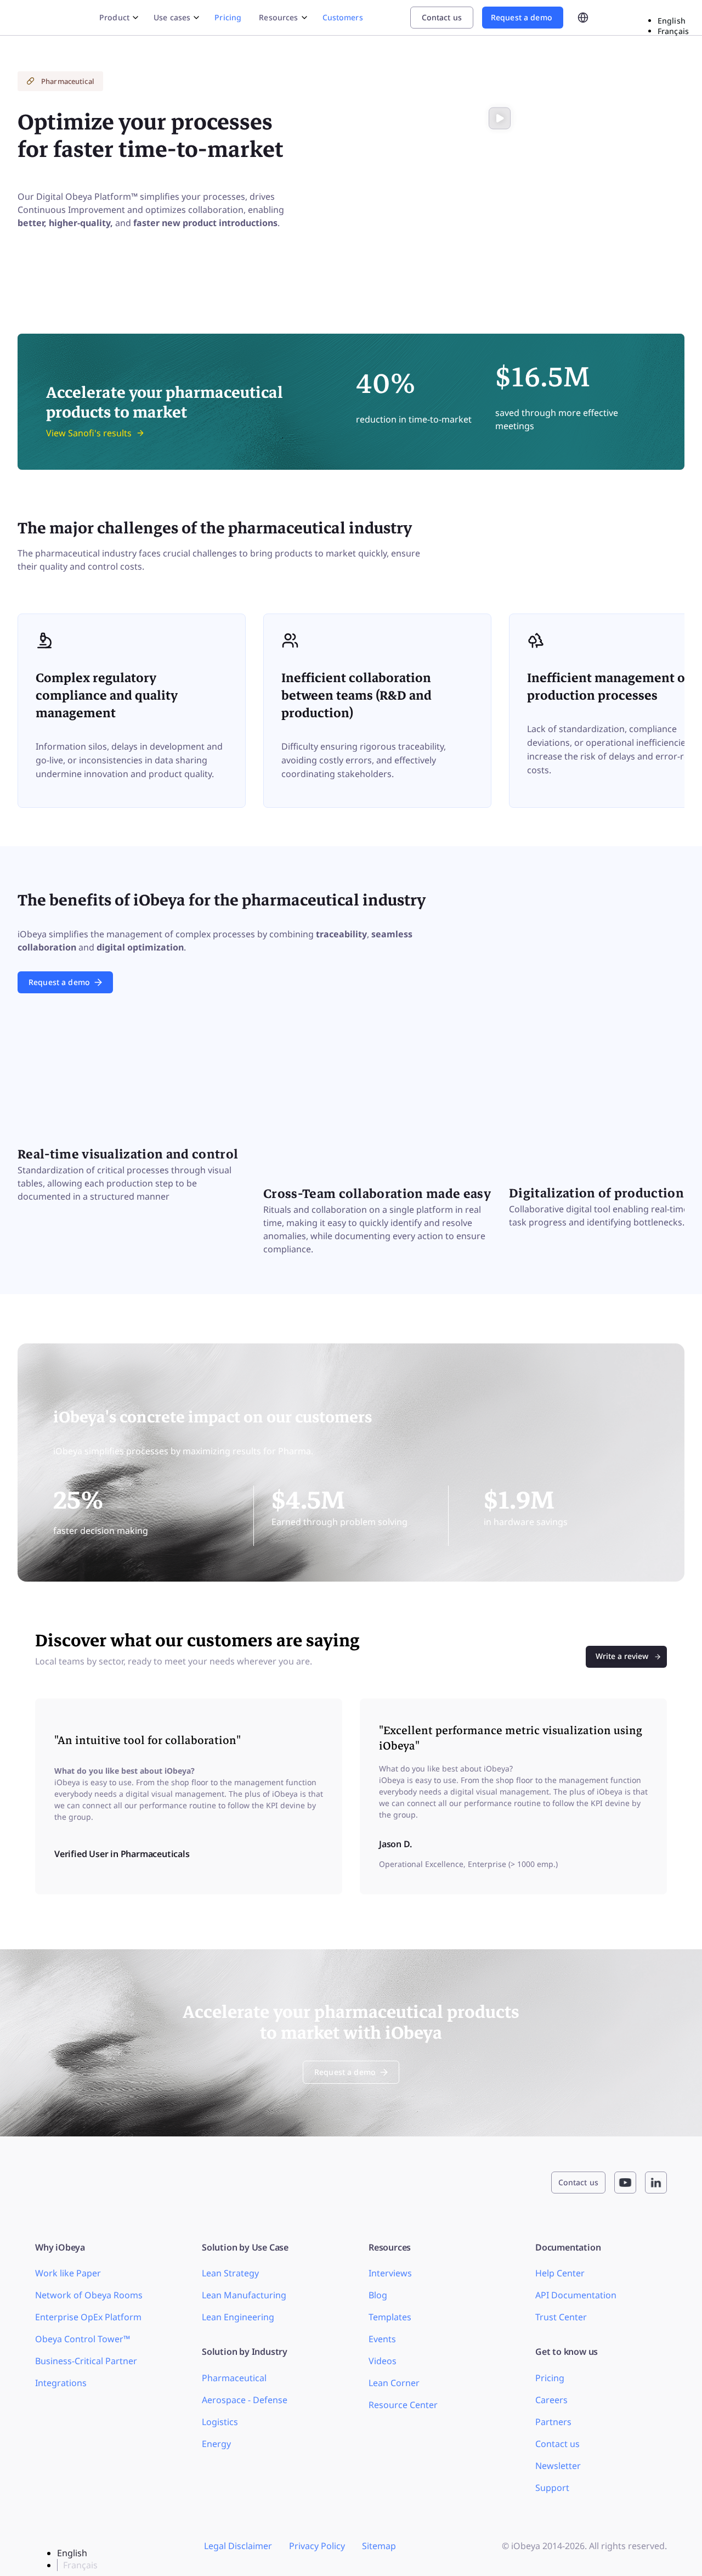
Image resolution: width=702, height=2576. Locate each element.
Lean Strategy (230, 2273)
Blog (378, 2295)
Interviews (390, 2273)
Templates (390, 2317)
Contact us (557, 2444)
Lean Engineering (238, 2317)
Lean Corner (394, 2383)
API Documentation (576, 2295)
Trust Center (561, 2317)
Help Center (560, 2273)
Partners (553, 2422)
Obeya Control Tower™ (83, 2339)
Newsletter (558, 2466)
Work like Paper (68, 2273)
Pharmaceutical (234, 2378)
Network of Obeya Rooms (89, 2295)
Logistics (220, 2422)
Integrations (61, 2383)
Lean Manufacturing (244, 2295)
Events (382, 2339)
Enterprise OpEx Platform (88, 2317)
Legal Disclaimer (238, 2546)
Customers (343, 17)
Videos (383, 2361)
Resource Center (403, 2405)
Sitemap (379, 2546)
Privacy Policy (317, 2546)
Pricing (228, 17)
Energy (216, 2444)
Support (552, 2488)
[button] (500, 119)
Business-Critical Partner (86, 2361)
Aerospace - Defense (245, 2400)
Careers (551, 2400)
